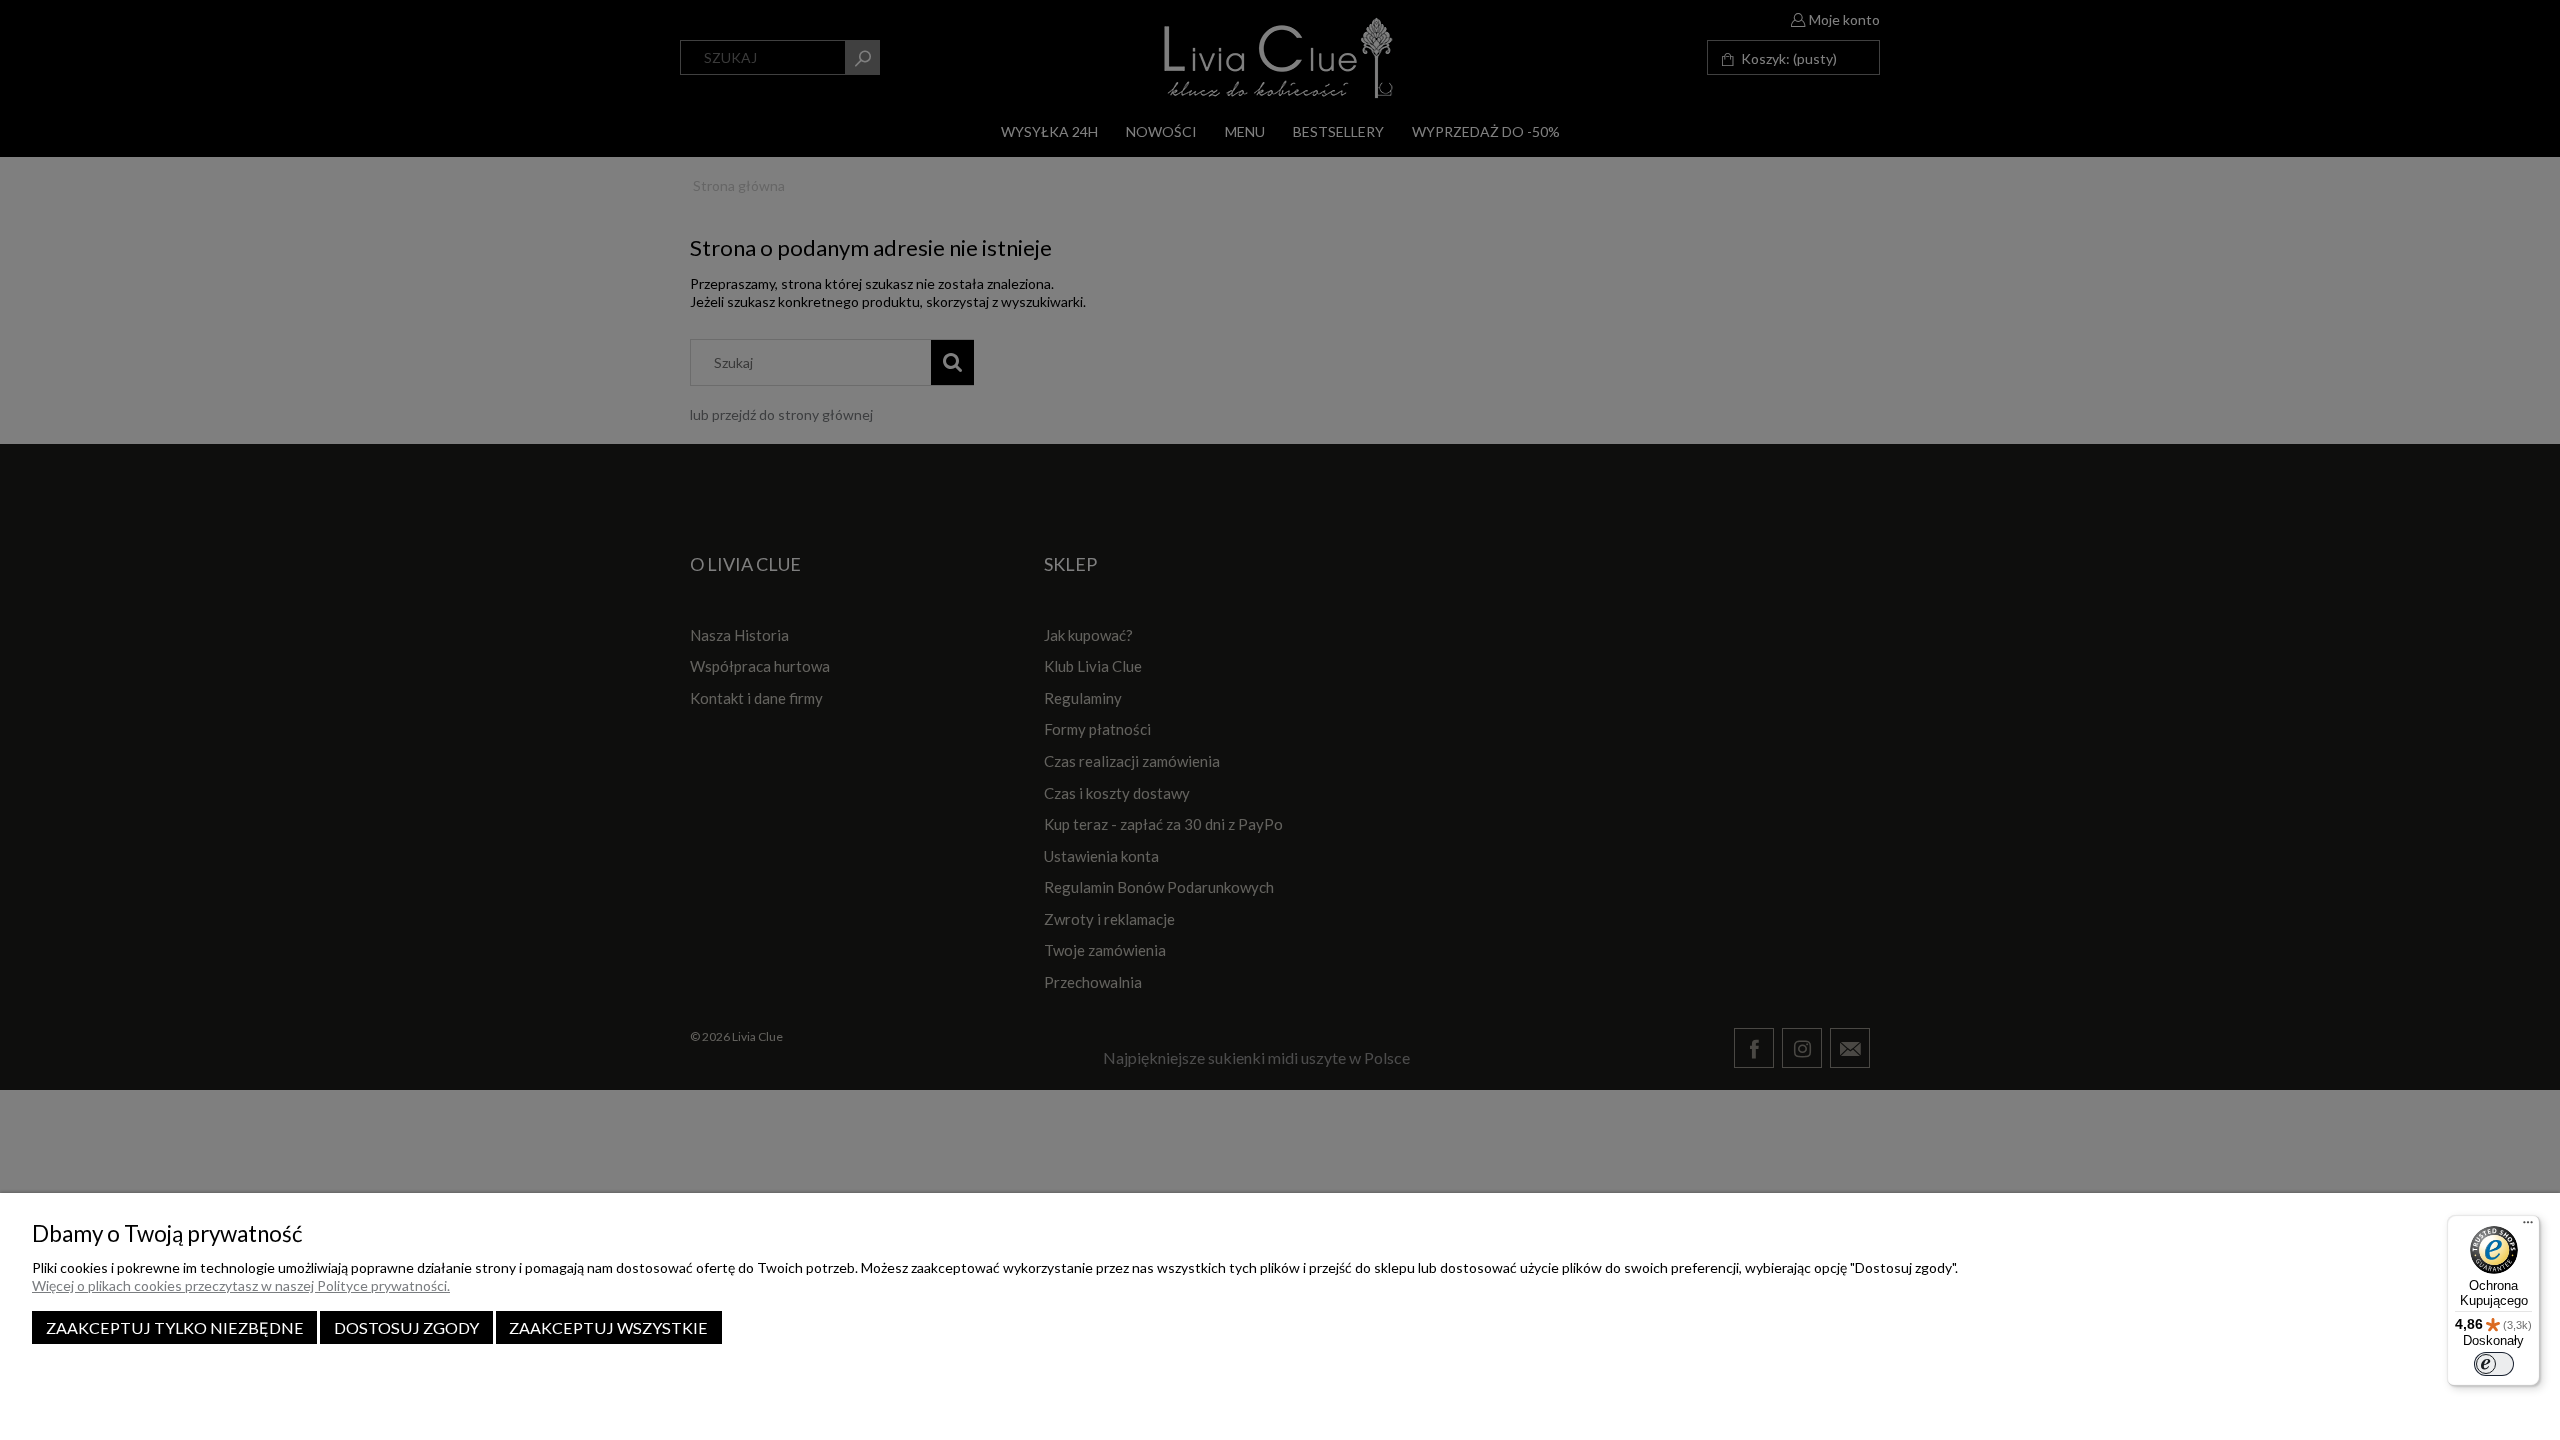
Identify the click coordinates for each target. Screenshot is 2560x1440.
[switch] (2494, 1364)
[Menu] (2528, 1227)
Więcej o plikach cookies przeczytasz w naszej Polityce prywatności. (241, 1285)
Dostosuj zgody (406, 1327)
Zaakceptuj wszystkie (608, 1327)
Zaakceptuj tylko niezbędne (175, 1327)
